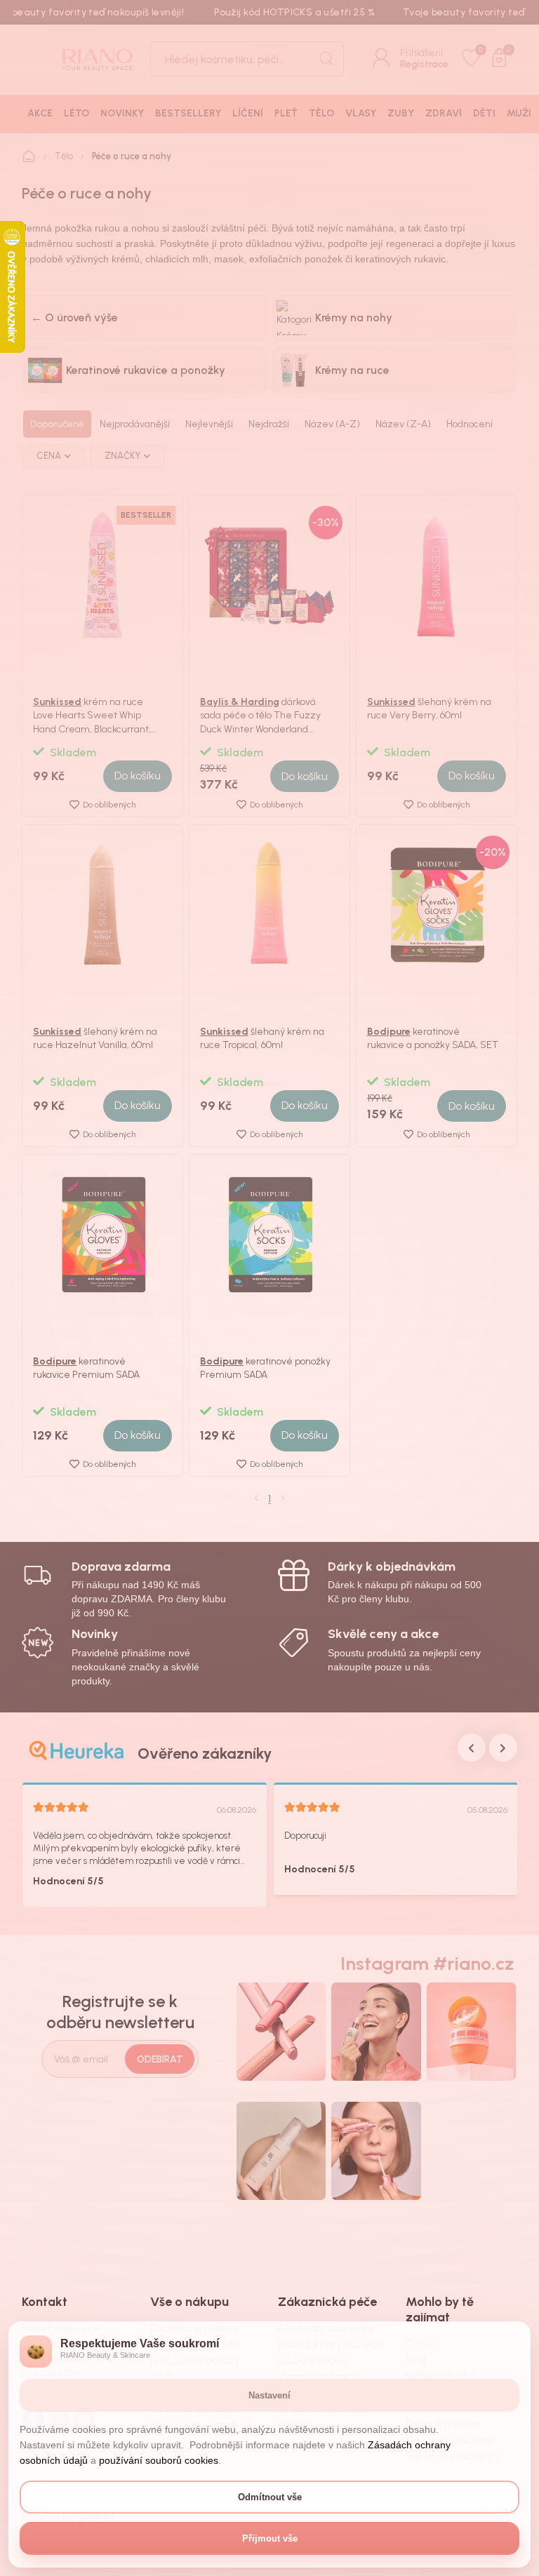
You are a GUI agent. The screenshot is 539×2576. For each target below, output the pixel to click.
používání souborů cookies (159, 2460)
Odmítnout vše (270, 2497)
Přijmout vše (270, 2538)
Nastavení (269, 2395)
